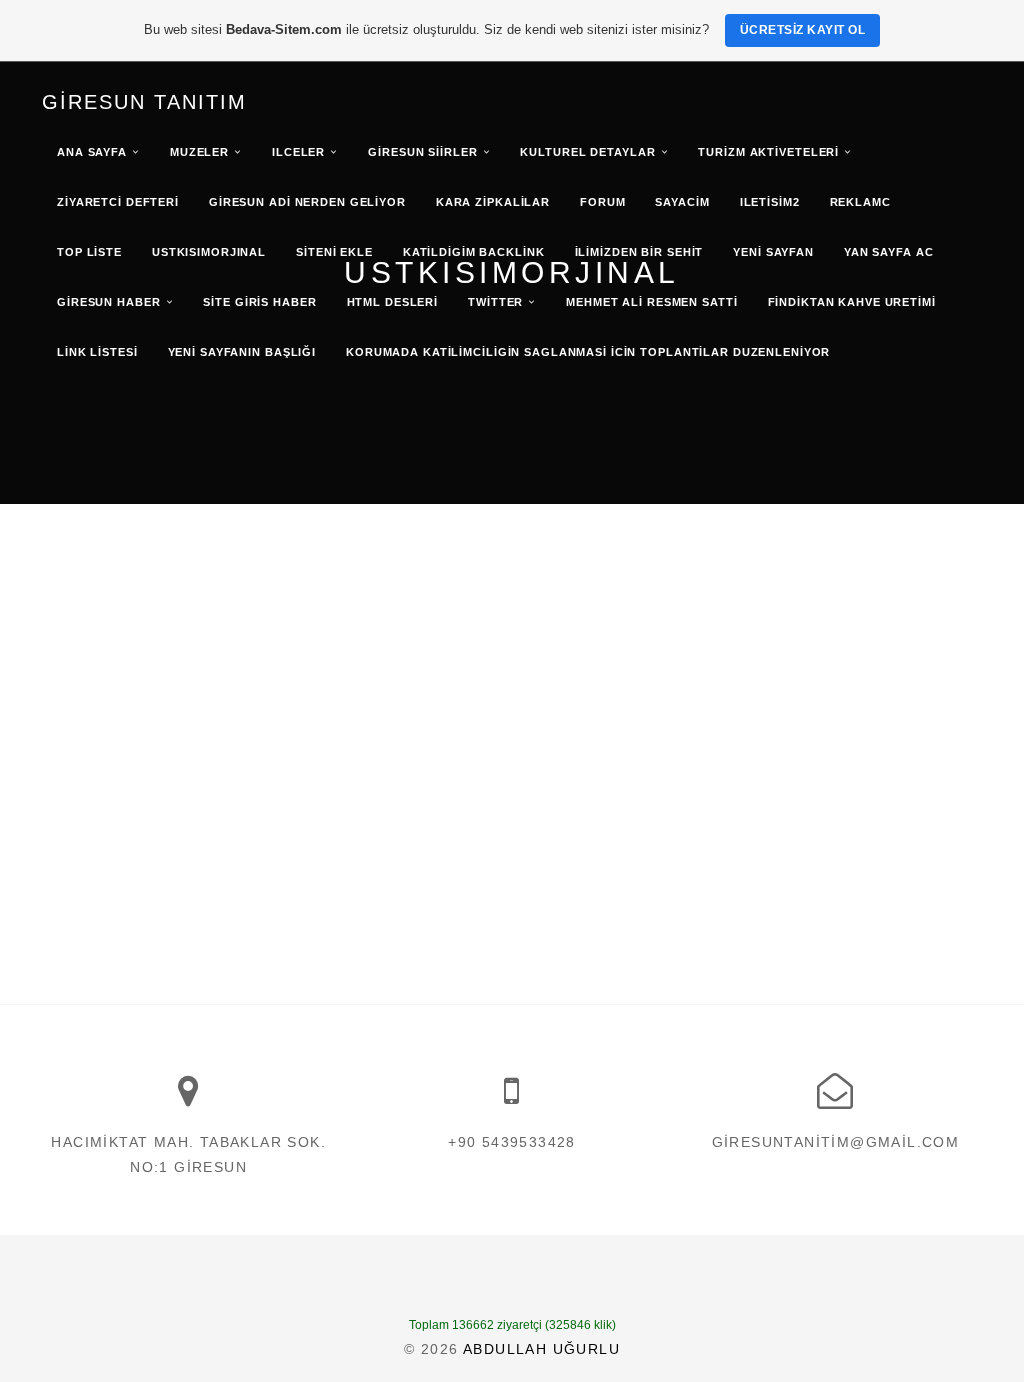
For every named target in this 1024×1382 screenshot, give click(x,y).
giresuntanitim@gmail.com (836, 1142)
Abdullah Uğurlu (541, 1349)
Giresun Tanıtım (144, 102)
